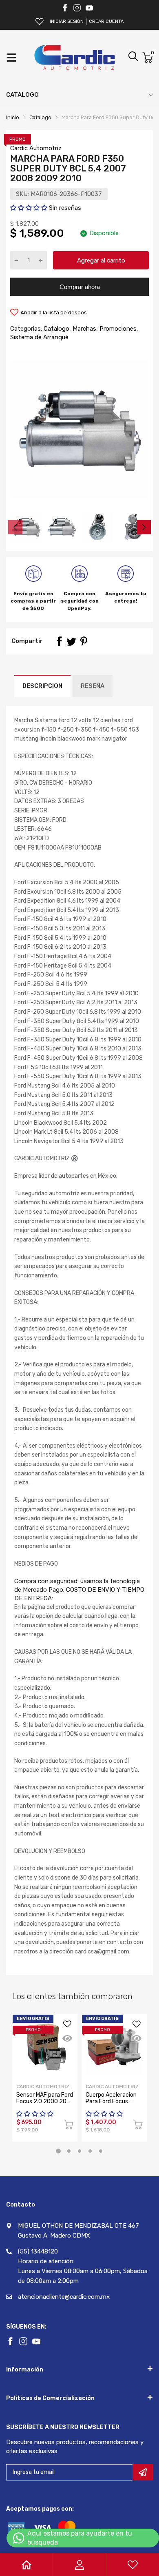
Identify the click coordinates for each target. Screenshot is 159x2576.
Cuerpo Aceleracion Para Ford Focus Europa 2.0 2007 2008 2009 (111, 2104)
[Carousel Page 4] (90, 2151)
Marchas (84, 329)
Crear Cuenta (106, 21)
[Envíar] (143, 2472)
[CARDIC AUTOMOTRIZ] (75, 58)
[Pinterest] (84, 641)
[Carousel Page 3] (79, 2151)
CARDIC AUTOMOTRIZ (112, 2087)
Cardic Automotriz (36, 148)
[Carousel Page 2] (69, 2151)
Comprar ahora (80, 287)
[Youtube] (89, 8)
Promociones (117, 329)
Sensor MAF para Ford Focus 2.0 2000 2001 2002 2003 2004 (45, 2101)
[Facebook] (65, 8)
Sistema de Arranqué (39, 337)
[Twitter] (77, 8)
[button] (30, 208)
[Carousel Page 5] (101, 2151)
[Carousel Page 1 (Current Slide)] (58, 2151)
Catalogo (56, 329)
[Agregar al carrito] (68, 2126)
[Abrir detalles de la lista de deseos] (40, 22)
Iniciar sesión (67, 21)
